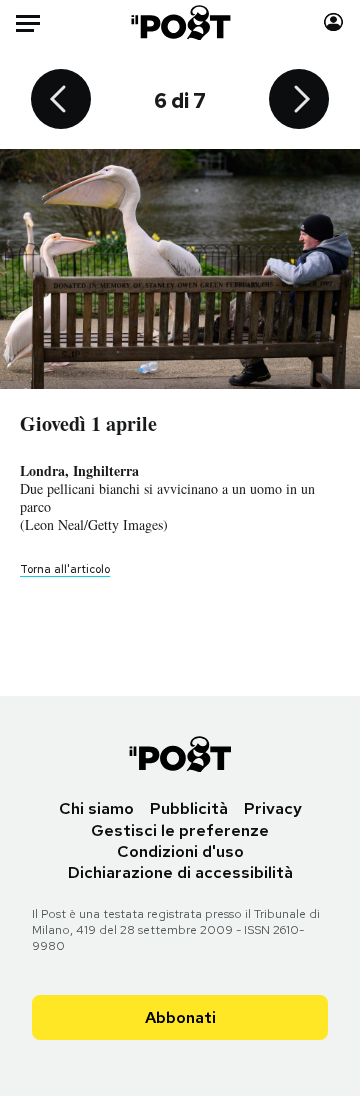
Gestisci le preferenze (180, 830)
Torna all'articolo (65, 569)
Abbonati (180, 1017)
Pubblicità (189, 808)
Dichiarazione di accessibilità (180, 872)
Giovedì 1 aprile (88, 423)
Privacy (273, 808)
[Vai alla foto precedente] (61, 101)
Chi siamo (96, 808)
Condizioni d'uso (180, 851)
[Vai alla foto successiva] (299, 101)
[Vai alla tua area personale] (333, 22)
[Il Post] (180, 22)
